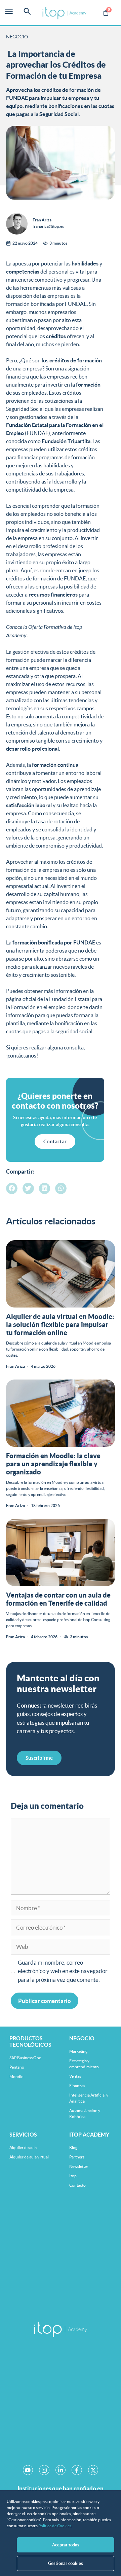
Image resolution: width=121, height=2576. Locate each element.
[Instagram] (44, 2470)
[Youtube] (28, 2470)
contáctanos (22, 1056)
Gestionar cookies (66, 2563)
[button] (12, 1188)
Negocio (17, 37)
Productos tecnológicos (30, 2042)
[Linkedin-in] (61, 2470)
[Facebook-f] (77, 2470)
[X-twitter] (93, 2470)
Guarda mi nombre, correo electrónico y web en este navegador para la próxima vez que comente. (63, 1971)
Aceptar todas (66, 2545)
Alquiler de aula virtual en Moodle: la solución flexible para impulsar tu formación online (60, 1325)
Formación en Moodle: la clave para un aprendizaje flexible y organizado (53, 1464)
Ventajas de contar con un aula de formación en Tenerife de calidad (58, 1599)
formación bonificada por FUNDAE (46, 304)
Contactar (55, 1141)
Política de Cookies (55, 2526)
